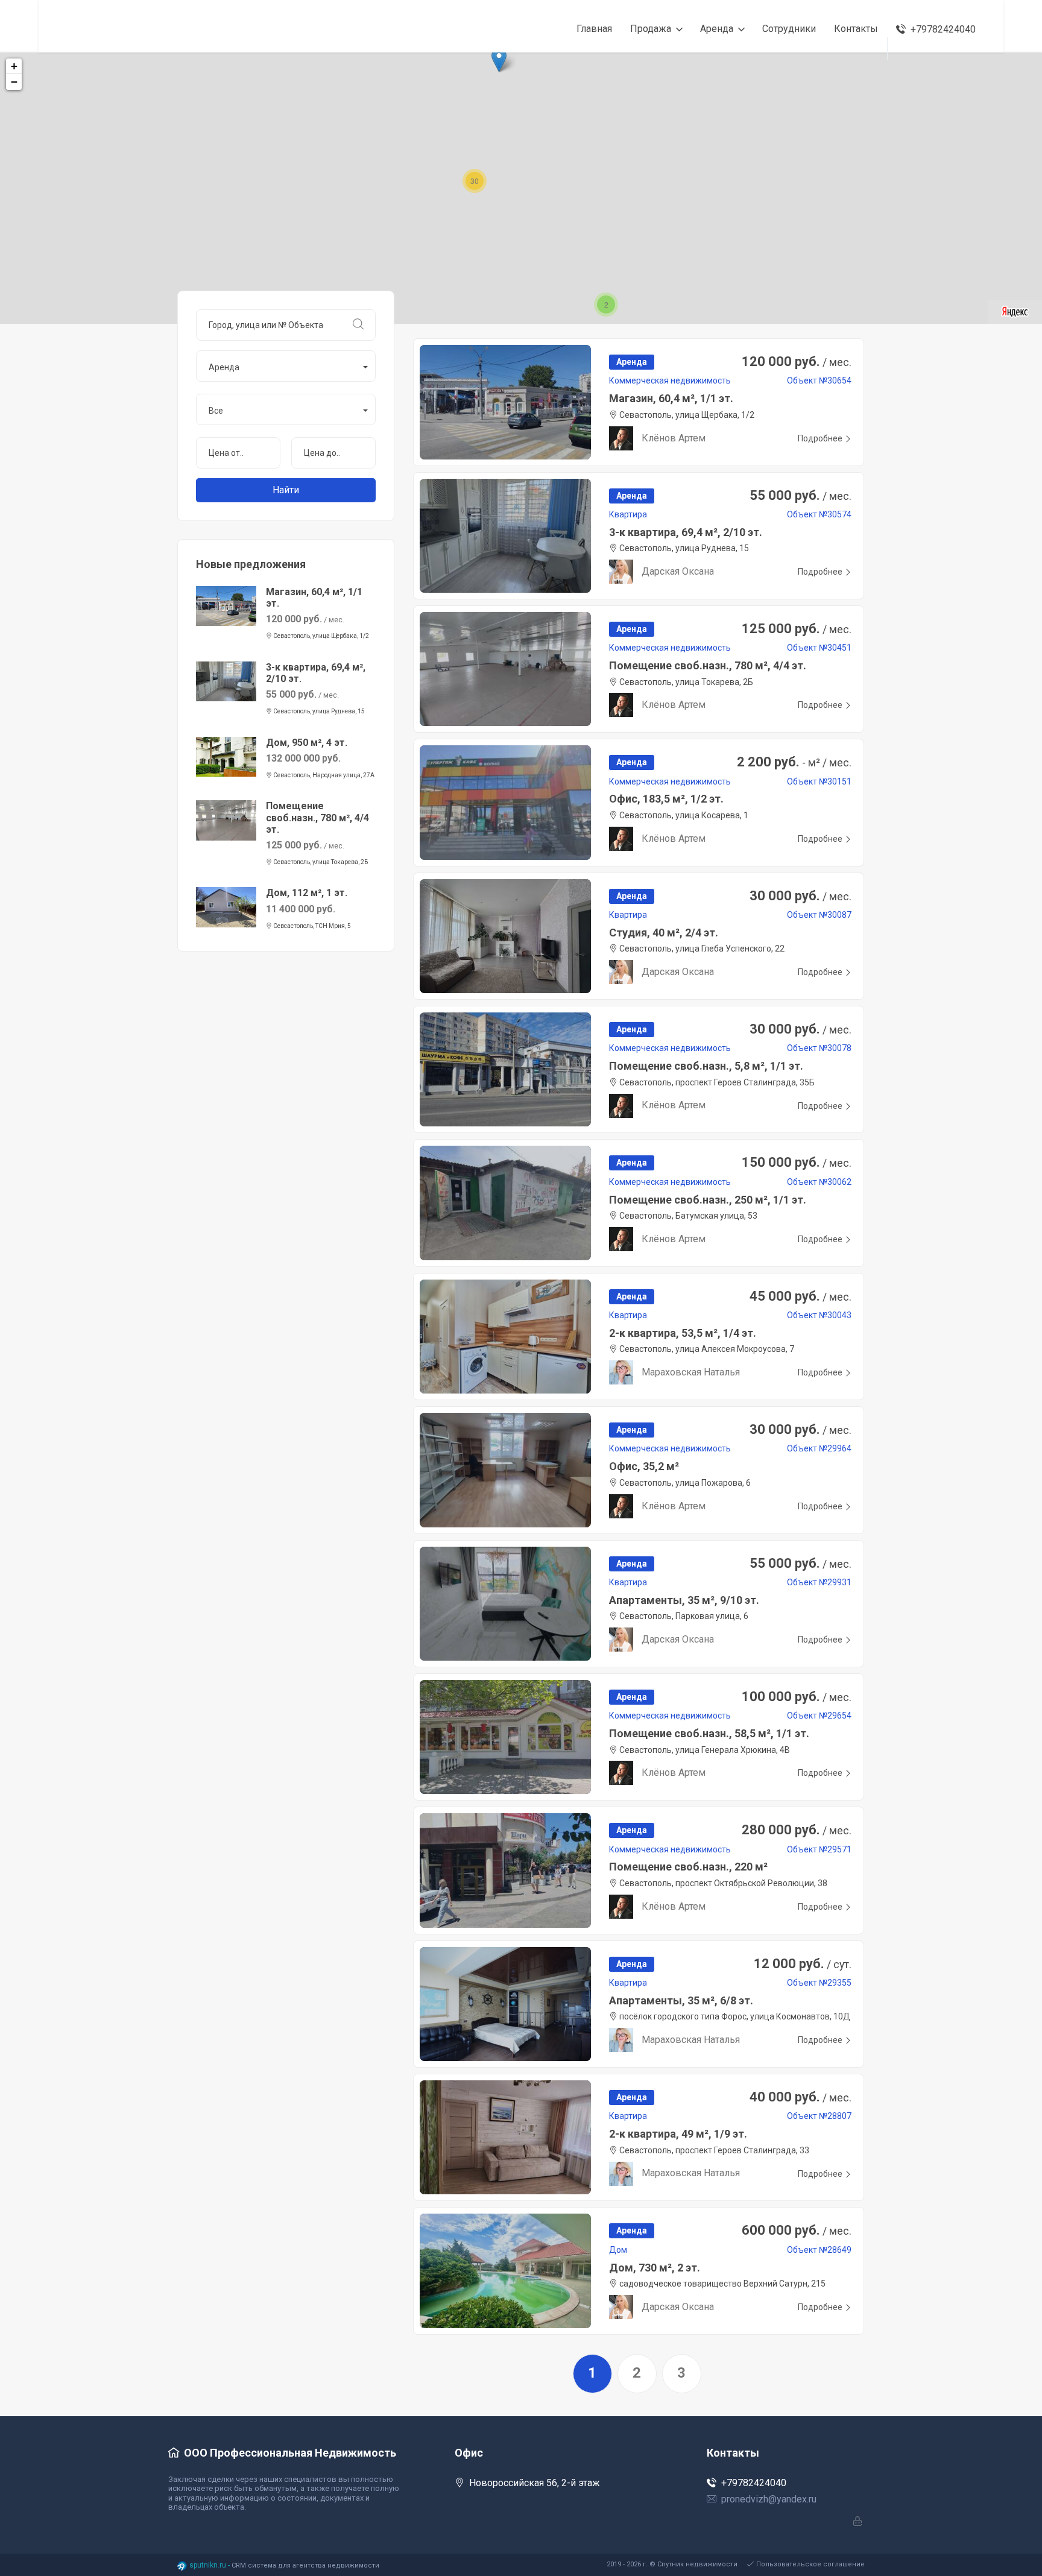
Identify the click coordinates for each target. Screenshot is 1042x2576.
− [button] (14, 82)
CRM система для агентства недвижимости (305, 2565)
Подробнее (820, 438)
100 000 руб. (797, 1697)
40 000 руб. (800, 2097)
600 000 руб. (797, 2230)
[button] (286, 366)
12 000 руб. (803, 1964)
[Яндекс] (1015, 311)
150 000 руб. (797, 1162)
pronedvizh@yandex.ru (769, 2499)
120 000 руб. (797, 361)
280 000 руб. (797, 1830)
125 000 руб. (797, 629)
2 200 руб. (794, 762)
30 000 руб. (800, 896)
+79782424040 (754, 2483)
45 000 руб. (800, 1296)
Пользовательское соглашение (810, 2564)
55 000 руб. (800, 495)
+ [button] (14, 66)
